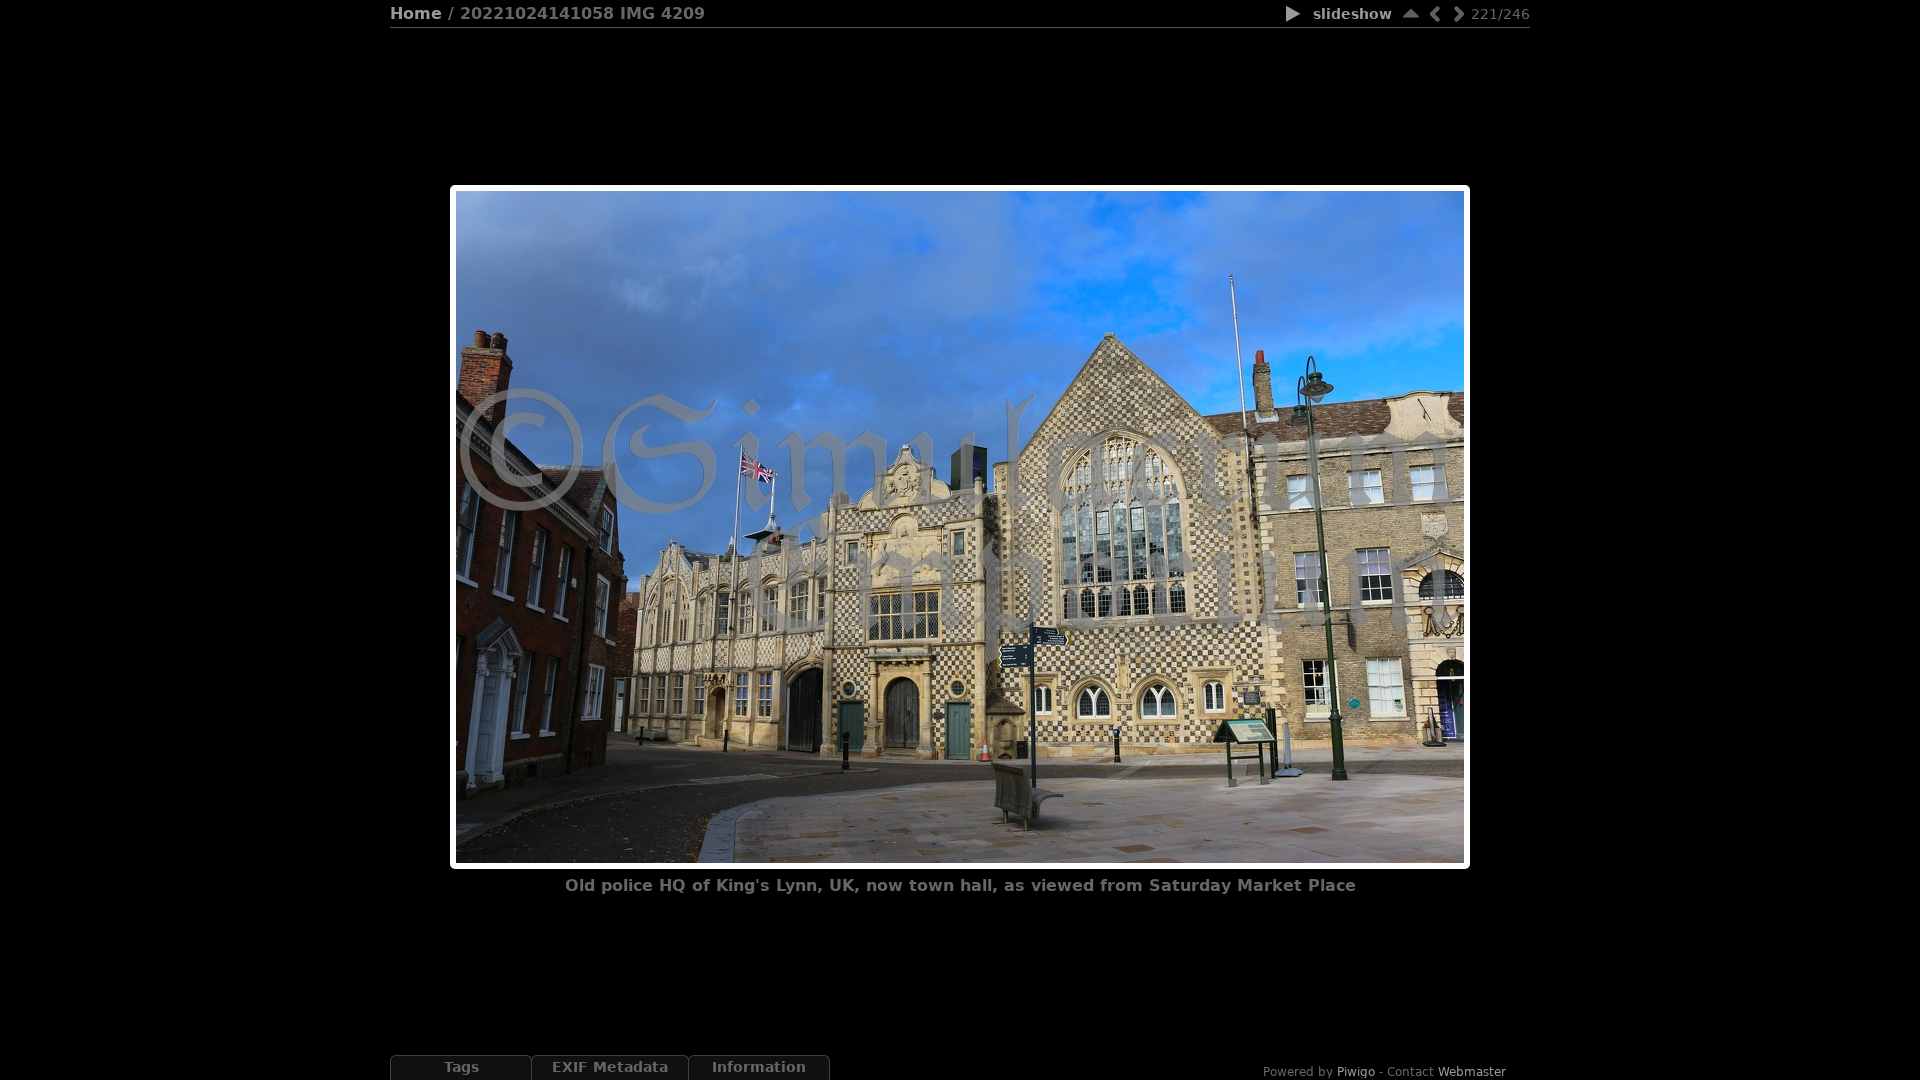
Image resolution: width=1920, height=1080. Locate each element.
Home (416, 13)
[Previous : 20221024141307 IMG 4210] (1435, 13)
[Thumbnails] (1411, 13)
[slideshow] (1293, 15)
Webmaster (1472, 1072)
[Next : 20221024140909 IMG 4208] (1459, 13)
